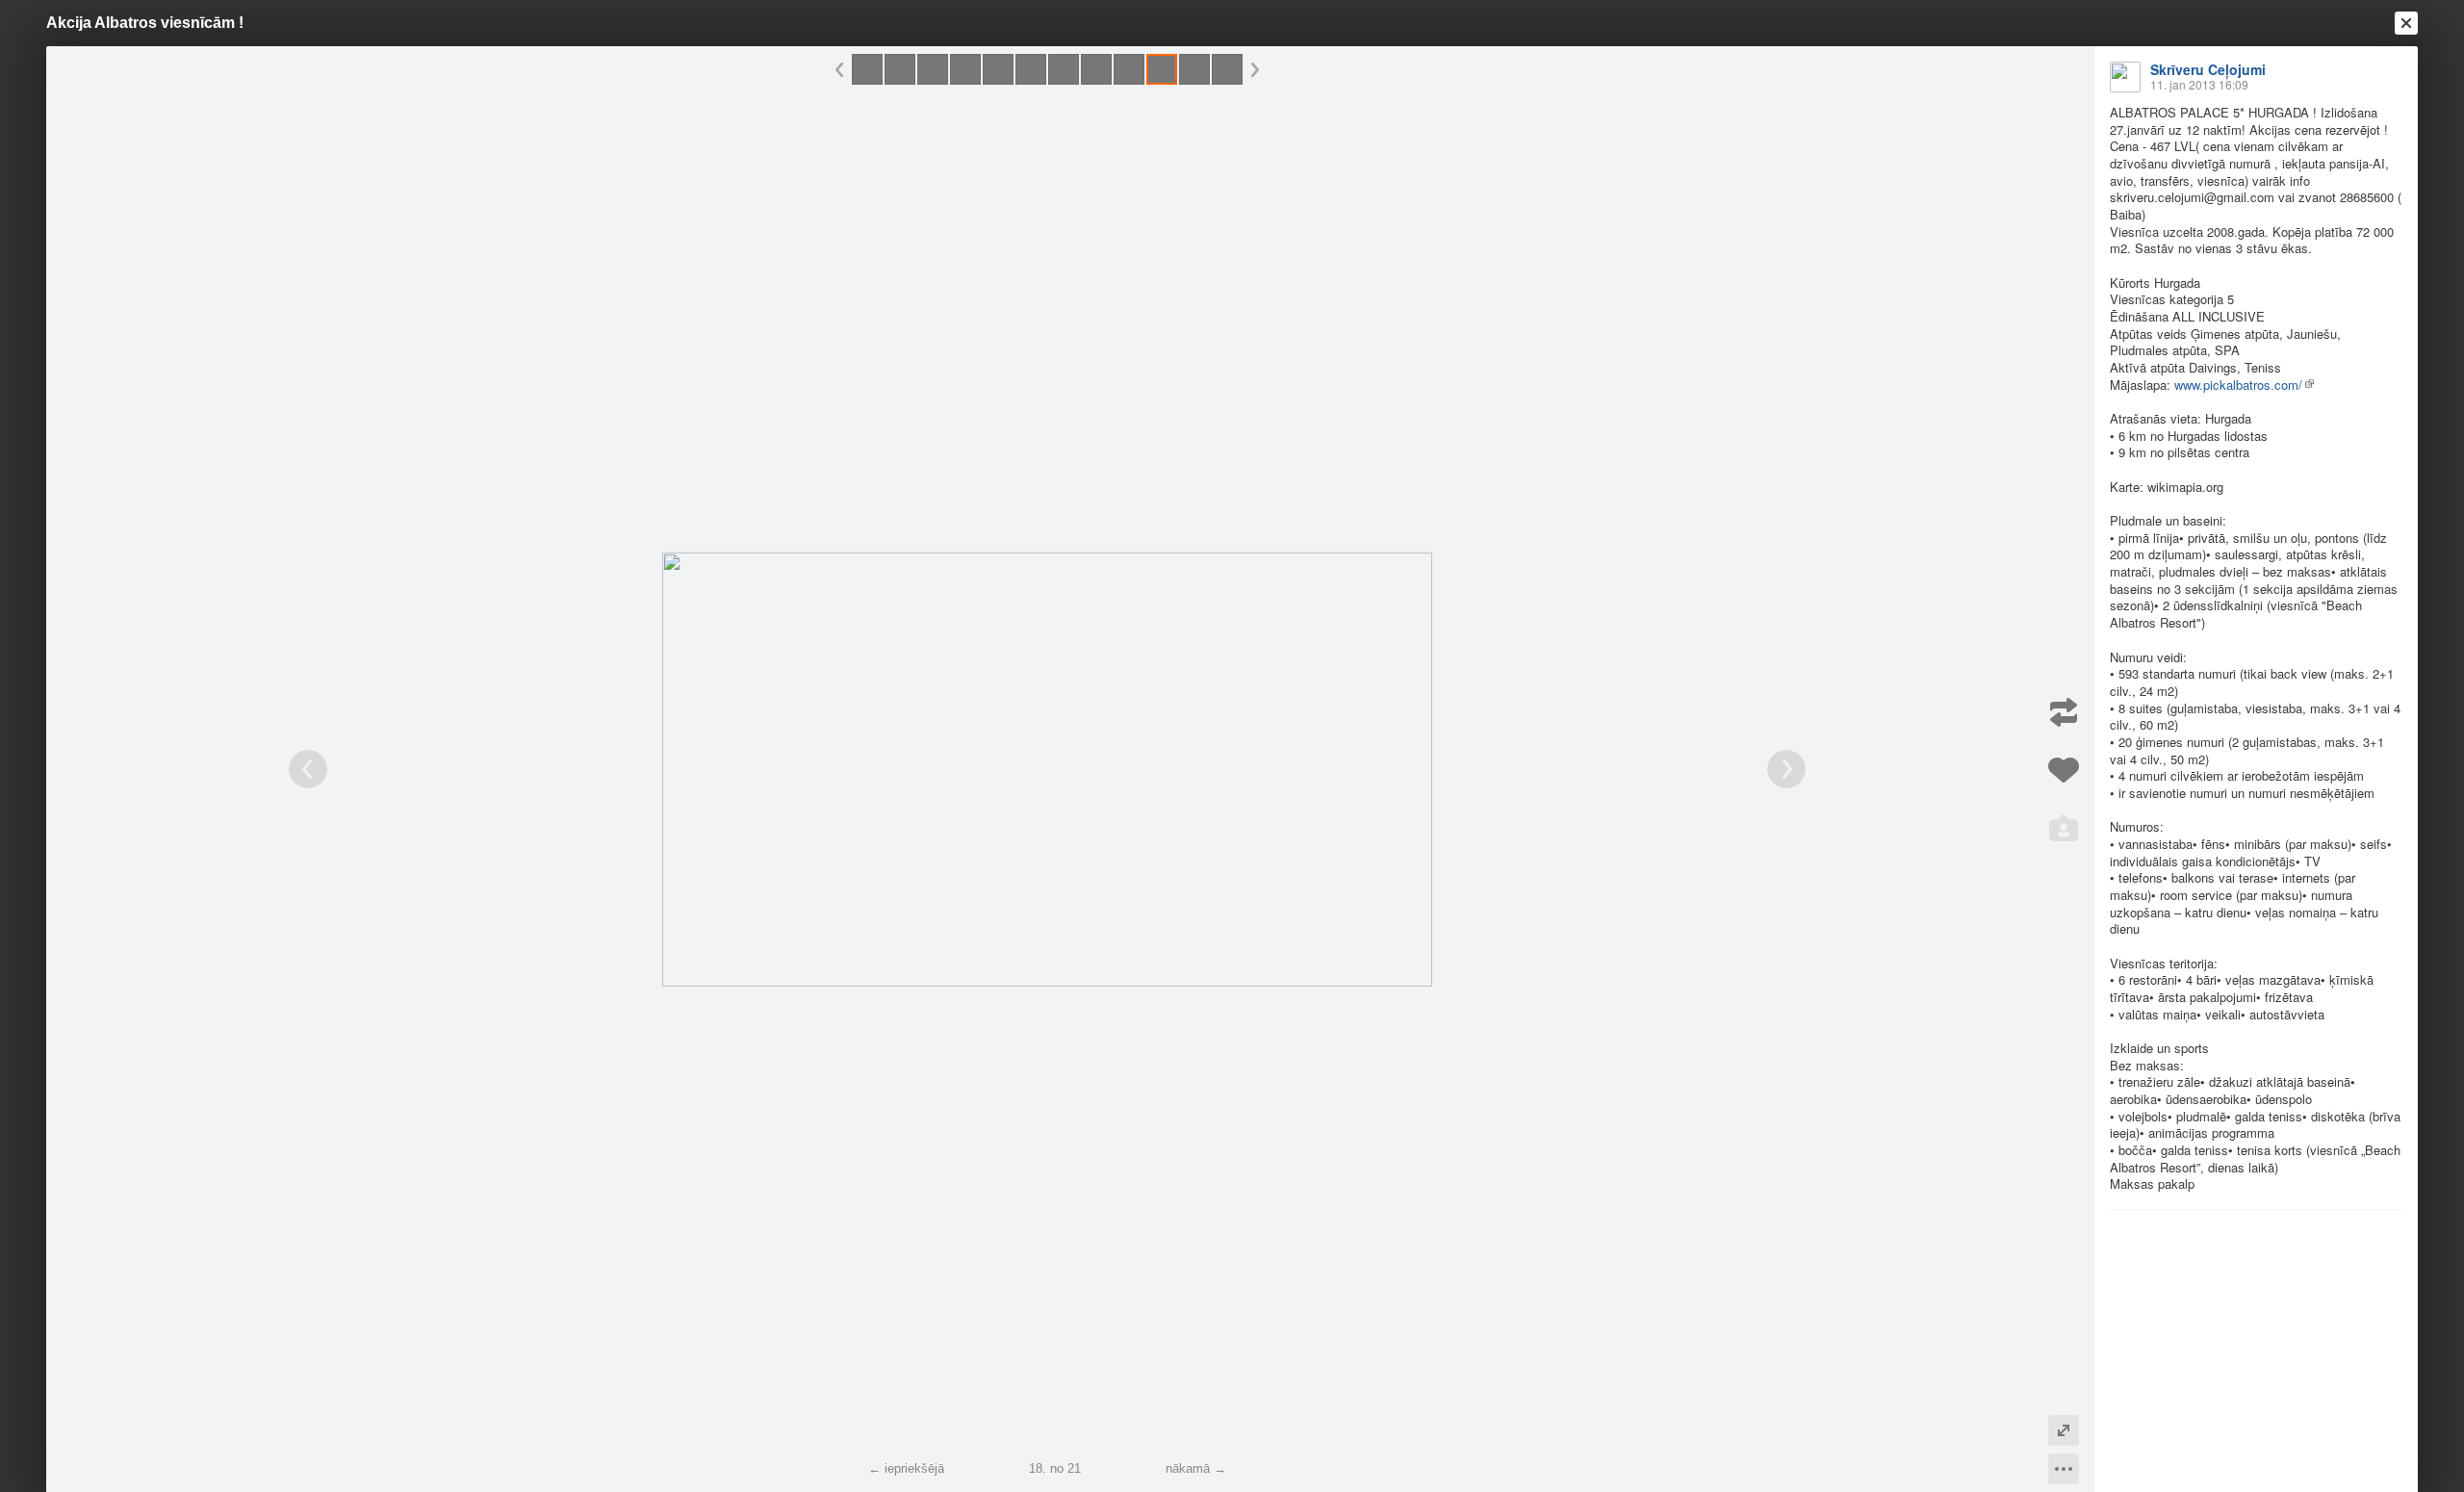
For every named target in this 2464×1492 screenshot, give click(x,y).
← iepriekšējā (906, 1468)
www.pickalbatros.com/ (2238, 385)
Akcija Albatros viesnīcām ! (145, 23)
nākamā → (1196, 1468)
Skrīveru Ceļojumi (2208, 69)
